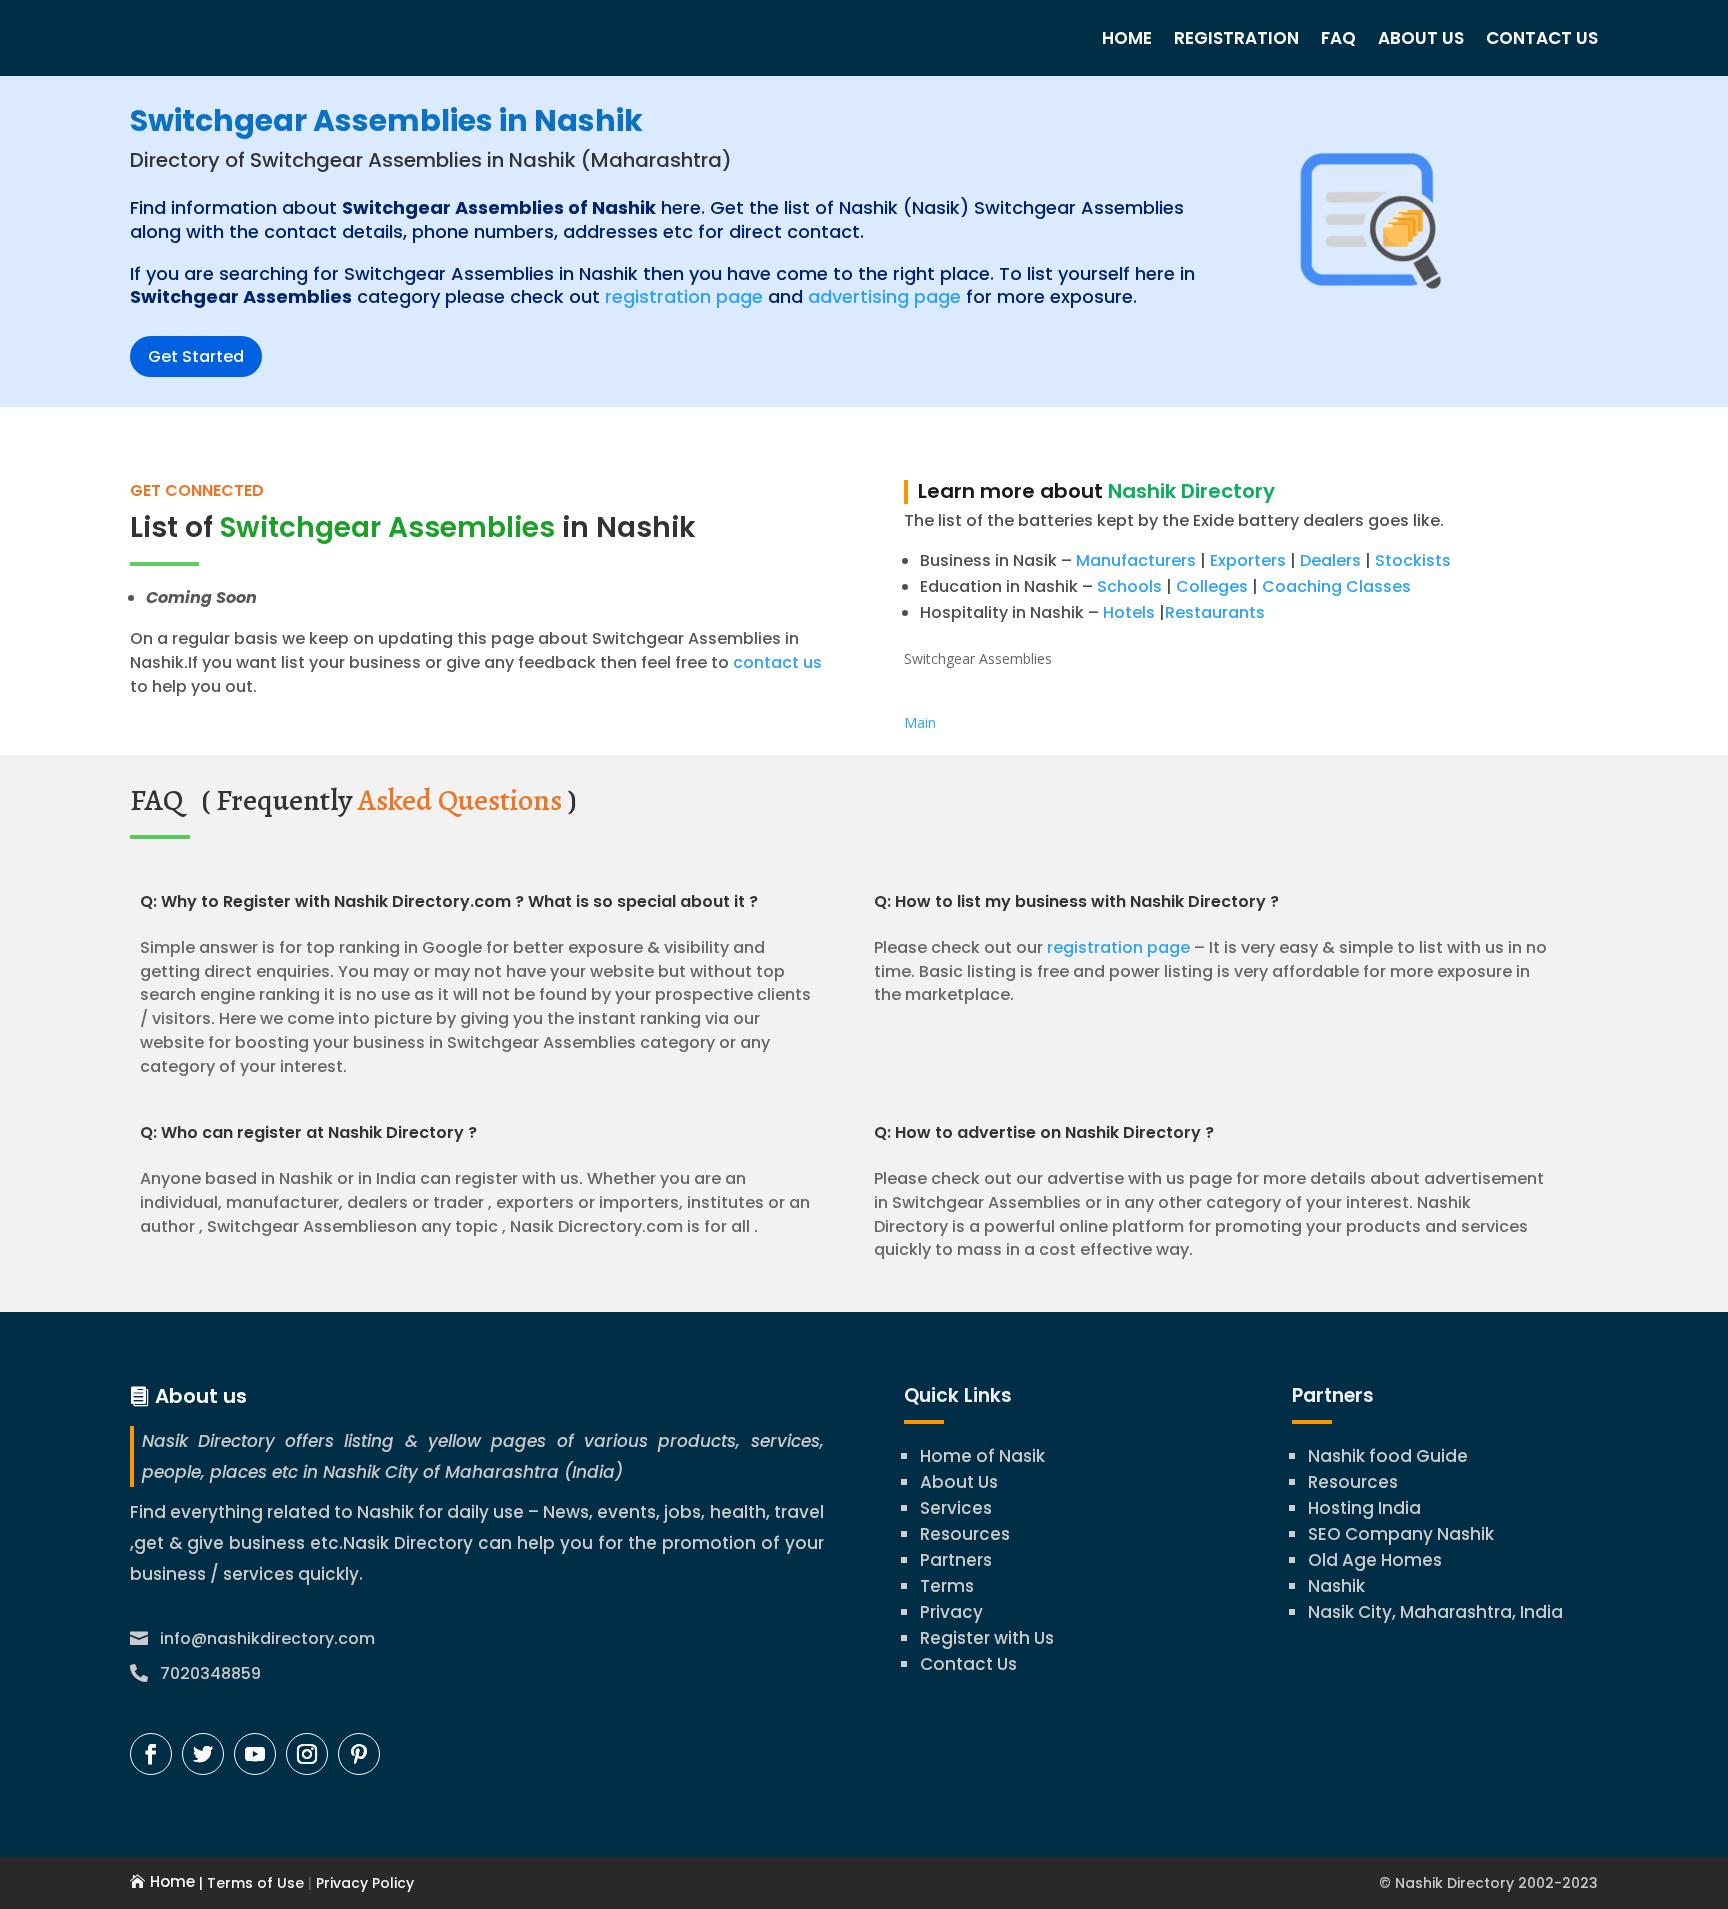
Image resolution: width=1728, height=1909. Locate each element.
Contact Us (1542, 38)
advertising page (884, 296)
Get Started (196, 356)
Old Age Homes (1375, 1560)
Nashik (1336, 1586)
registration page (684, 296)
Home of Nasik (982, 1456)
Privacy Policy (363, 1883)
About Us (1421, 38)
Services (956, 1508)
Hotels (1129, 612)
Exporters (1248, 560)
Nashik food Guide (1388, 1456)
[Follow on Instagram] (307, 1754)
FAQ (1338, 38)
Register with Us (987, 1638)
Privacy (951, 1612)
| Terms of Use (249, 1883)
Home (1127, 38)
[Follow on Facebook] (151, 1754)
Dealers (1330, 560)
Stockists (1413, 560)
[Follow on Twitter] (203, 1754)
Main (920, 722)
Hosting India (1364, 1508)
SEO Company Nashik (1401, 1534)
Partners (956, 1560)
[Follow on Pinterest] (359, 1754)
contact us (775, 662)
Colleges (1212, 586)
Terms (947, 1586)
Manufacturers (1136, 560)
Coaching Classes (1336, 586)
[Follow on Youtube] (255, 1754)
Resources (965, 1534)
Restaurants (1215, 612)
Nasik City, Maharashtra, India (1435, 1612)
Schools (1129, 586)
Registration (1236, 38)
